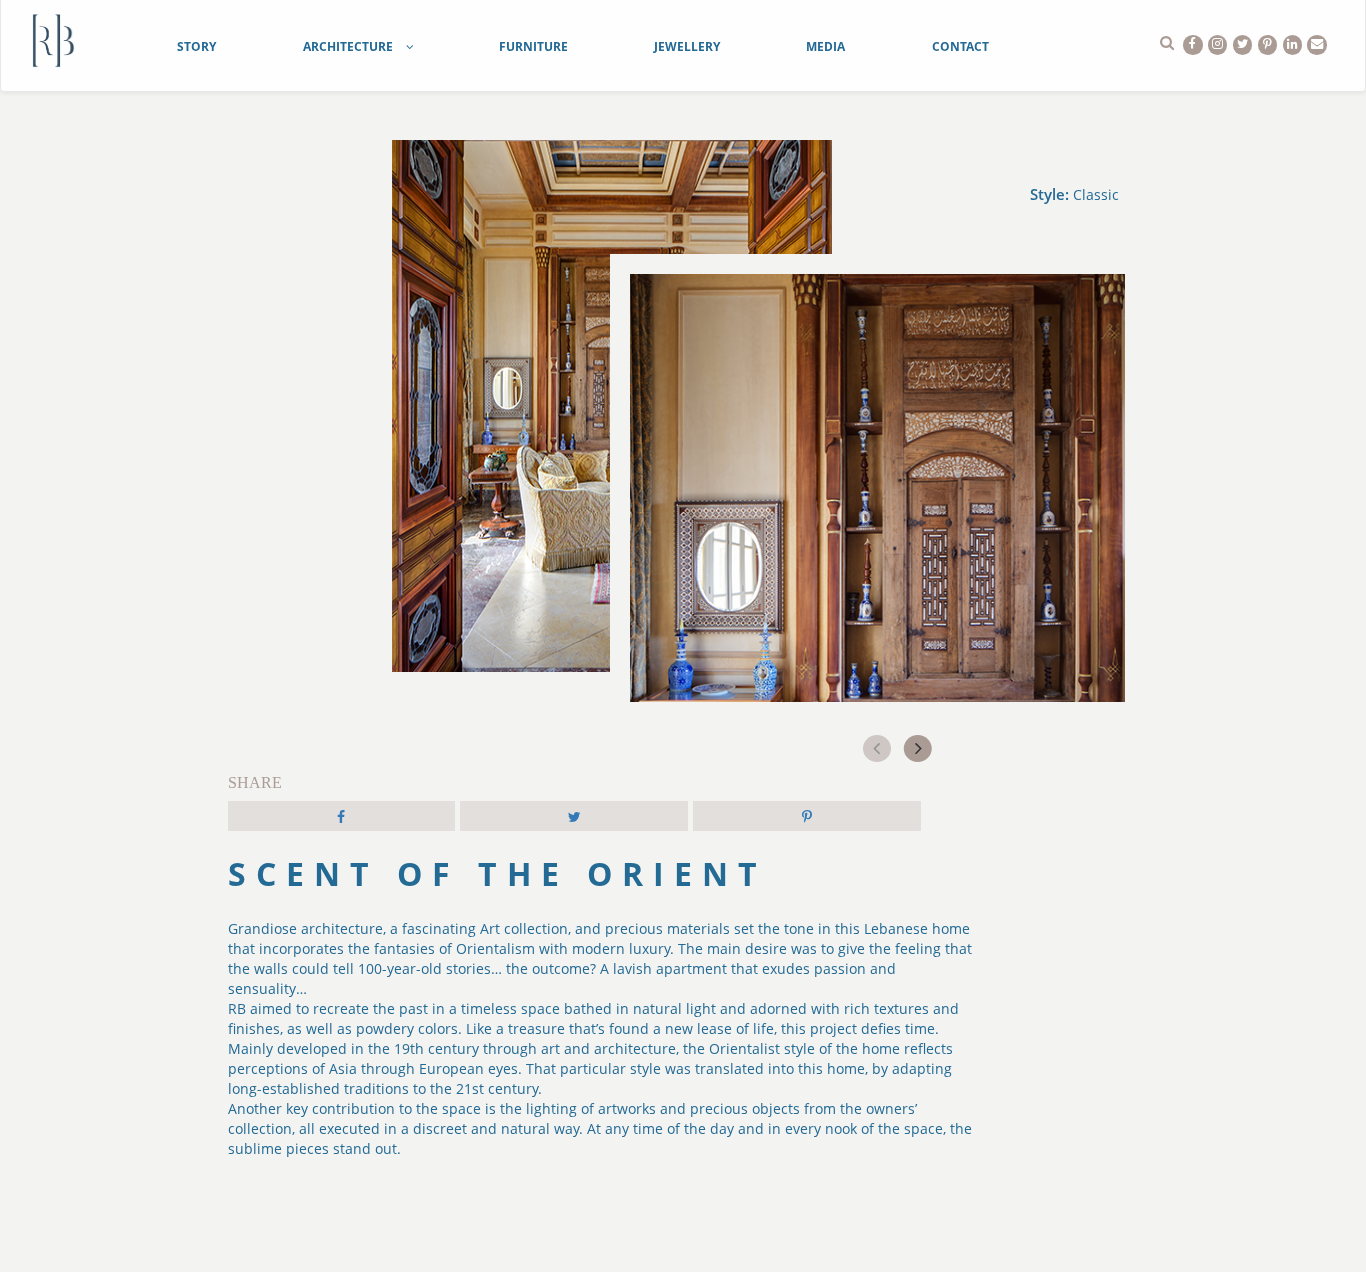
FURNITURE (533, 46)
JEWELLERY (687, 46)
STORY (196, 46)
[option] (877, 540)
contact (960, 46)
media (825, 46)
